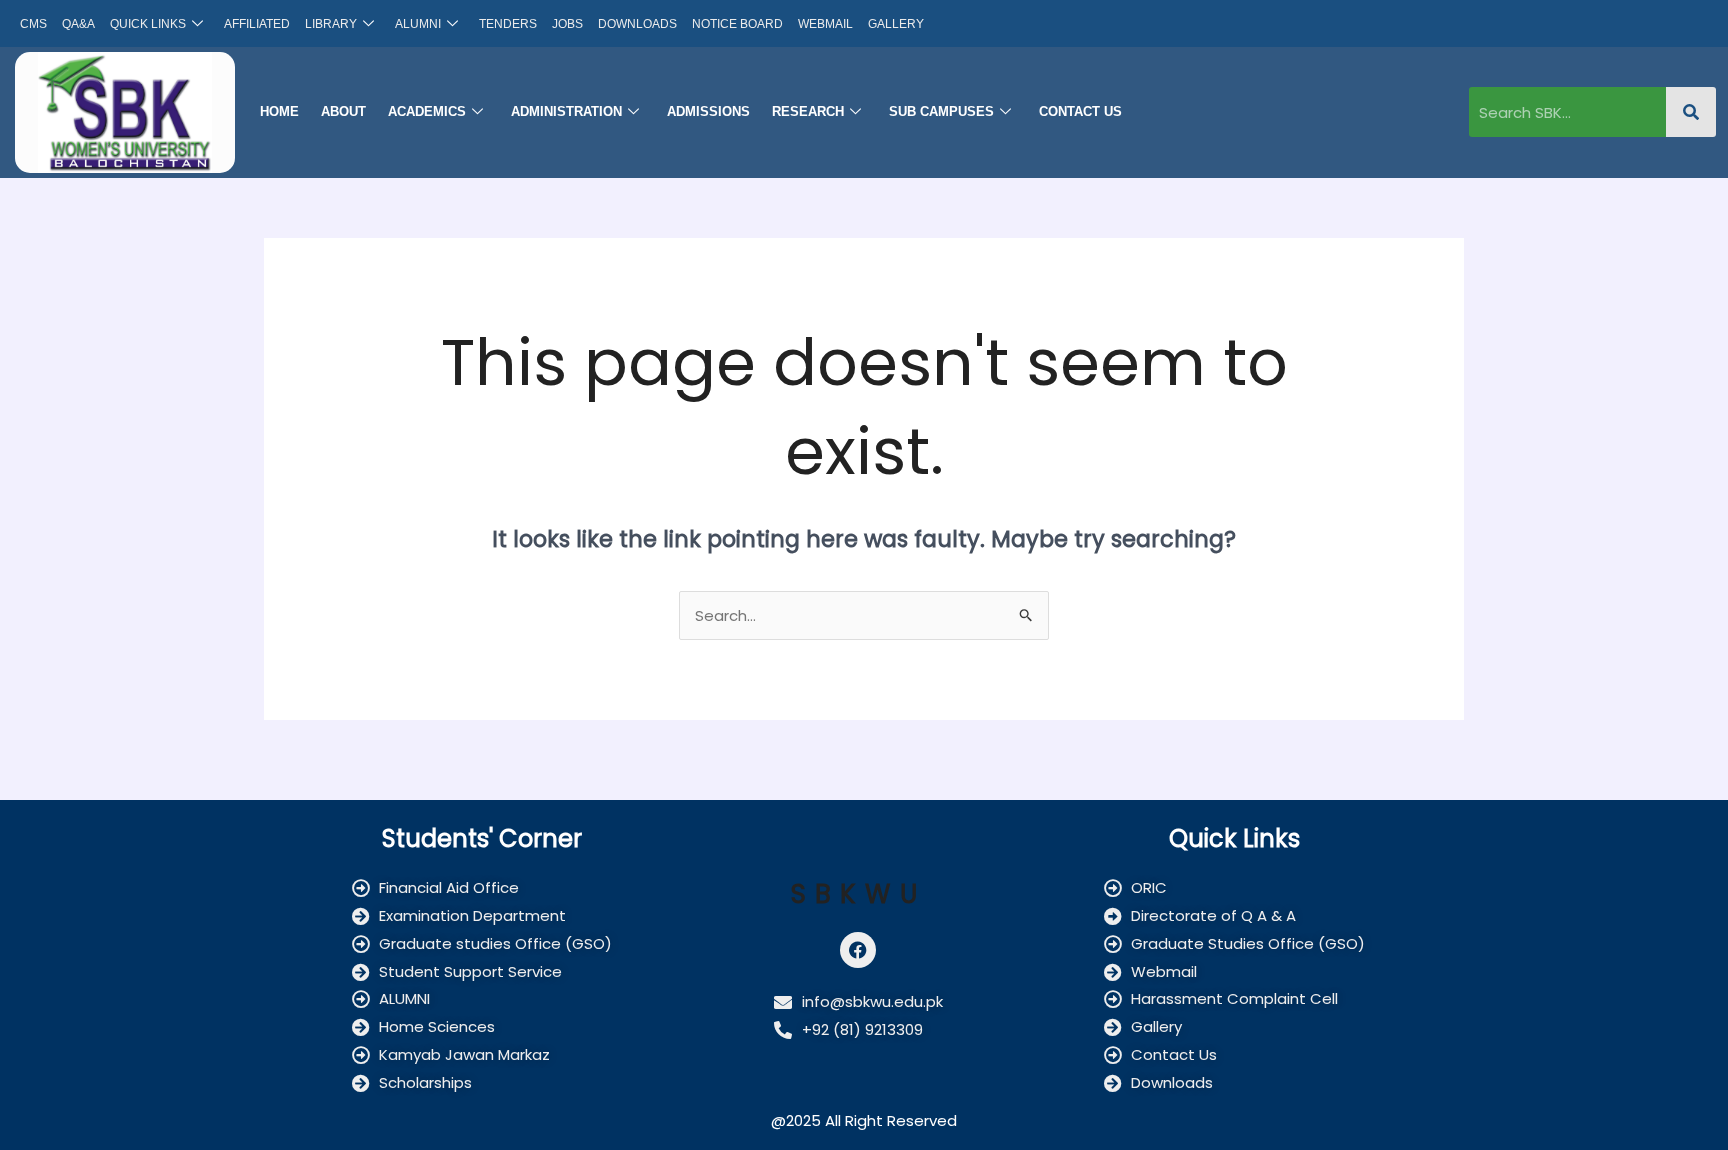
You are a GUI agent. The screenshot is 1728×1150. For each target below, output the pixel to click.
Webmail (825, 24)
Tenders (508, 24)
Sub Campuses (941, 111)
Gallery (896, 24)
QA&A (78, 24)
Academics (427, 111)
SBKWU (859, 894)
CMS (33, 24)
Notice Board (737, 24)
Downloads (637, 24)
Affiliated (257, 24)
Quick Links (148, 24)
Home (279, 111)
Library (331, 24)
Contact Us (1080, 111)
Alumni (418, 24)
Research (808, 111)
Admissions (708, 111)
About (343, 111)
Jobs (567, 24)
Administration (566, 111)
